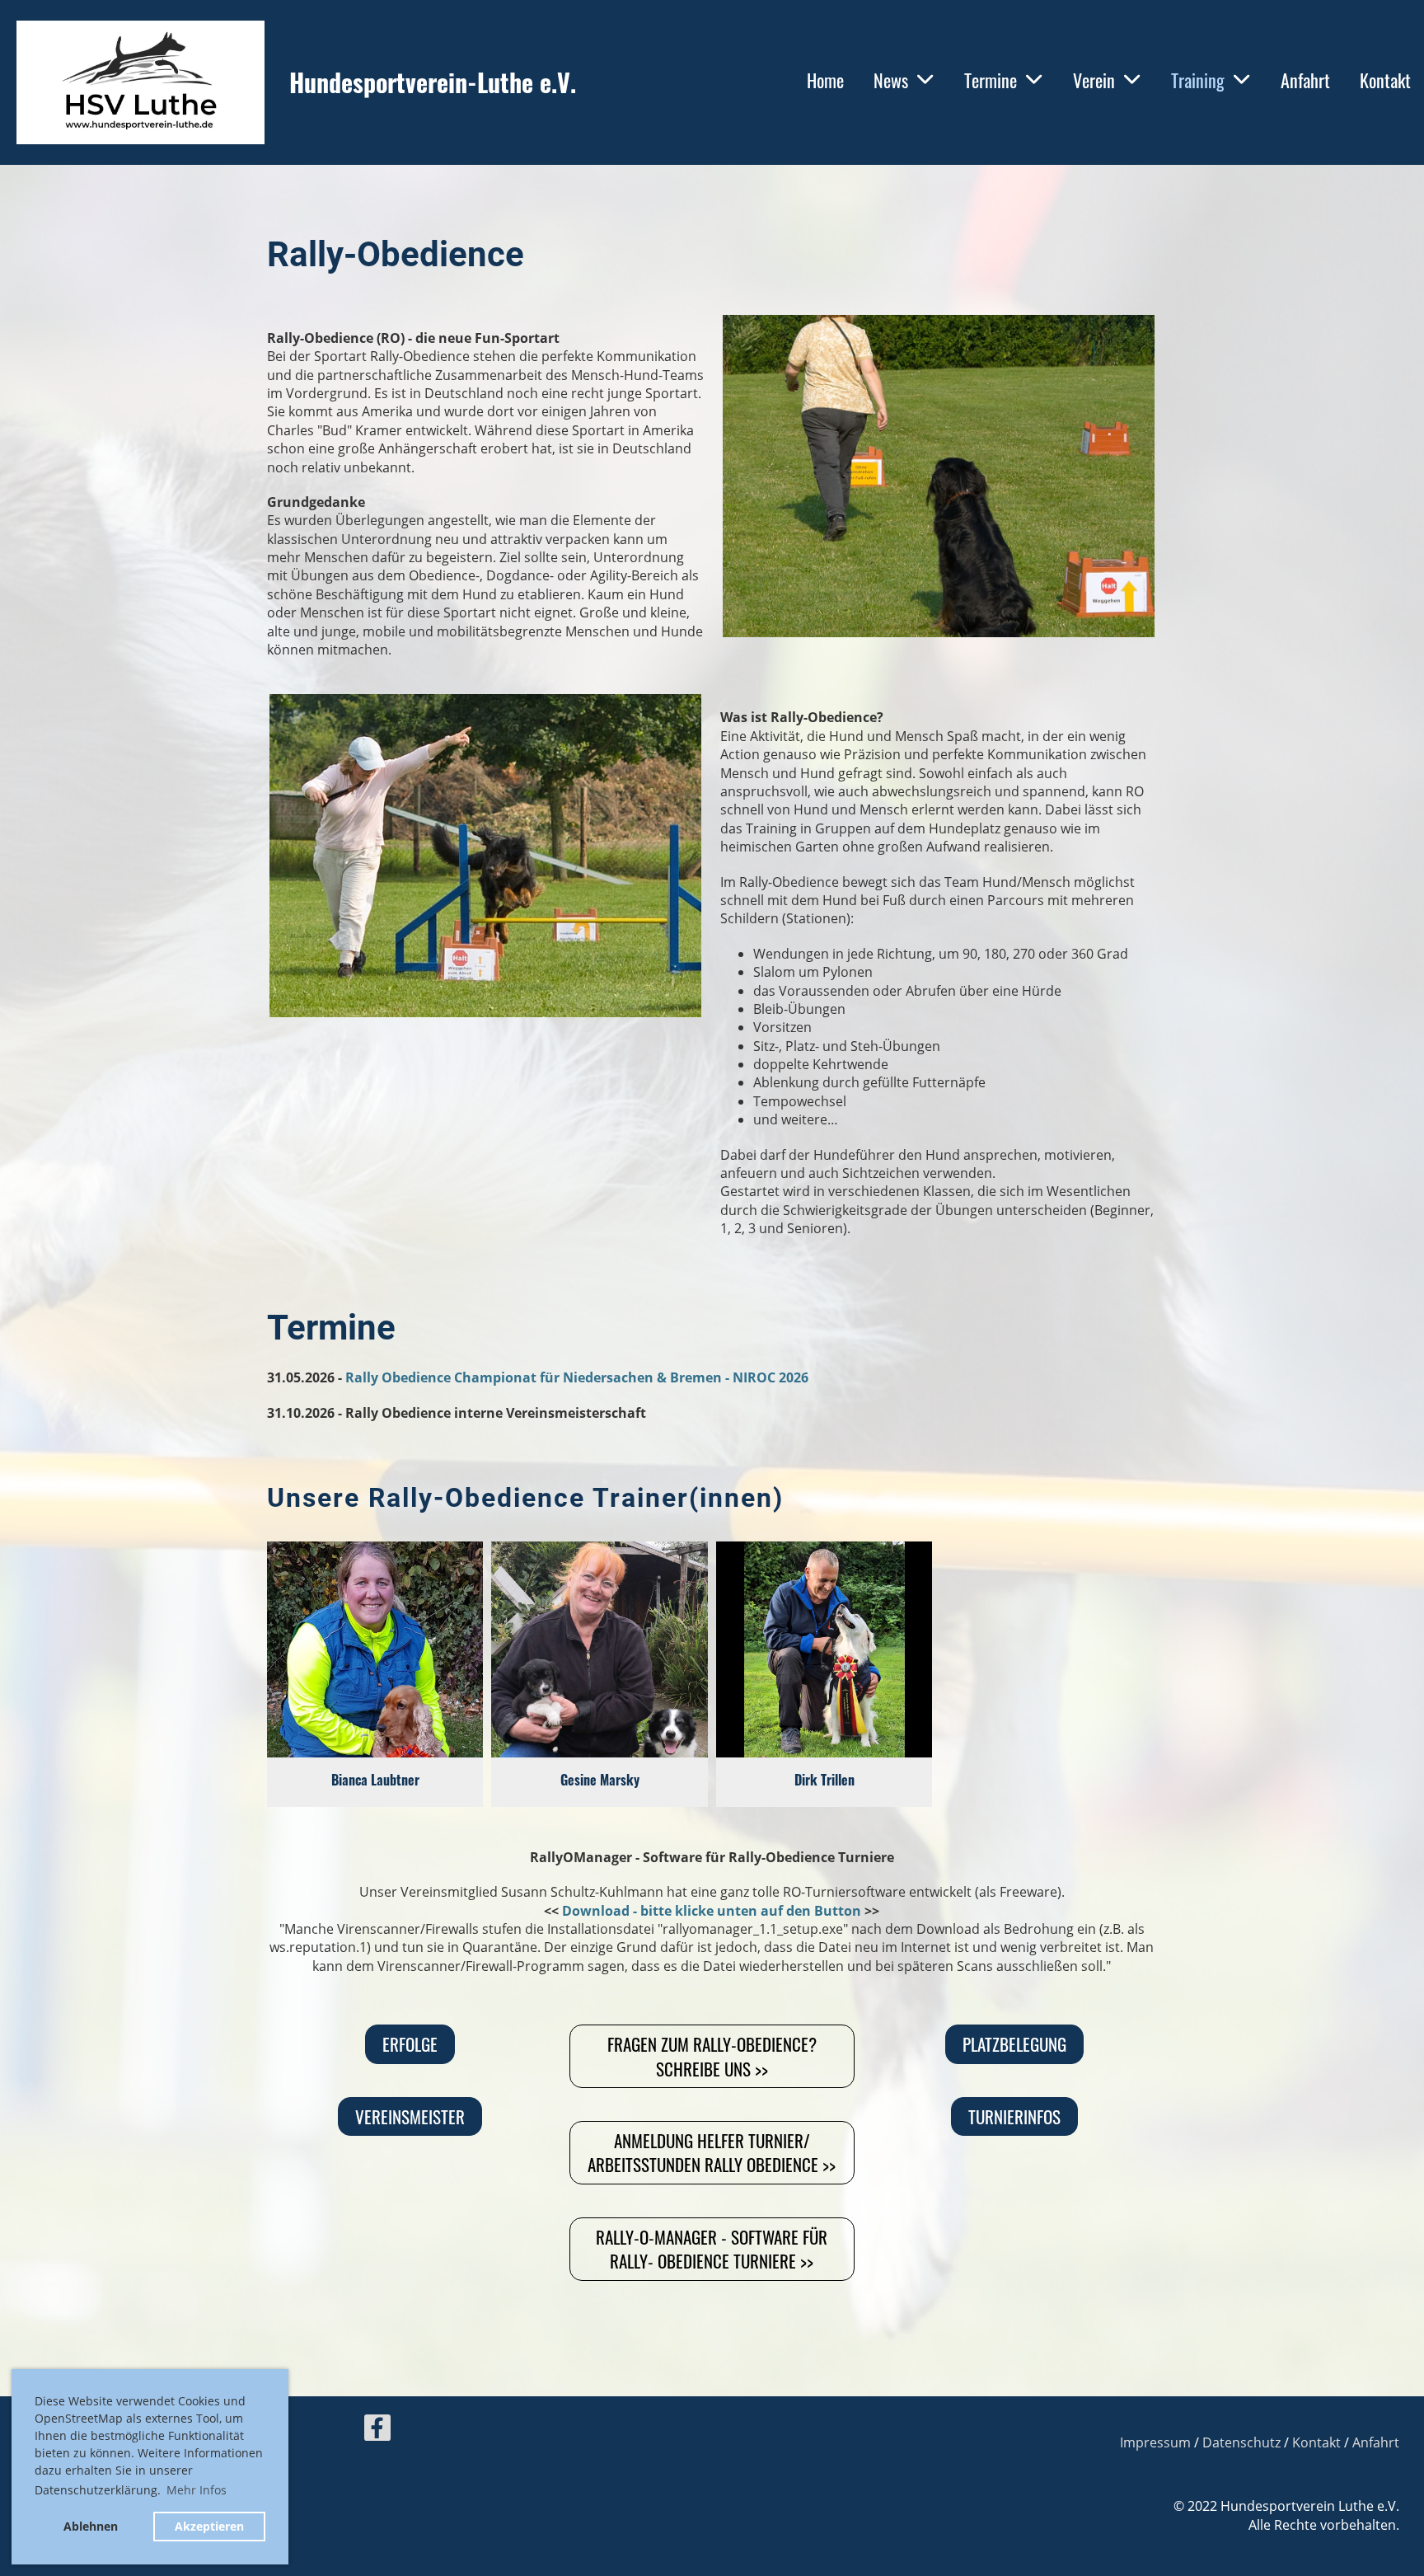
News (891, 80)
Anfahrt (1305, 80)
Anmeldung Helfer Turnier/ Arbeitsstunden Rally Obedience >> (712, 2152)
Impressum (1155, 2442)
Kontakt (1385, 80)
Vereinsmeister (410, 2116)
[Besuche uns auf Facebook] (377, 2431)
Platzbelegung (1014, 2044)
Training (1198, 80)
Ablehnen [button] (91, 2526)
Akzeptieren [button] (209, 2526)
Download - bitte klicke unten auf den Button (712, 1911)
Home (825, 80)
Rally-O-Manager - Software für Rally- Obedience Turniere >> (712, 2249)
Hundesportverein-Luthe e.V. (433, 82)
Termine (991, 80)
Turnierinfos (1014, 2116)
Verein (1094, 80)
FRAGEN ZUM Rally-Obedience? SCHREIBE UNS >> (712, 2056)
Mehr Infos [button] (197, 2490)
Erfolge (410, 2044)
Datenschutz (1241, 2442)
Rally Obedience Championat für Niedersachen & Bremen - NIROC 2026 (577, 1377)
